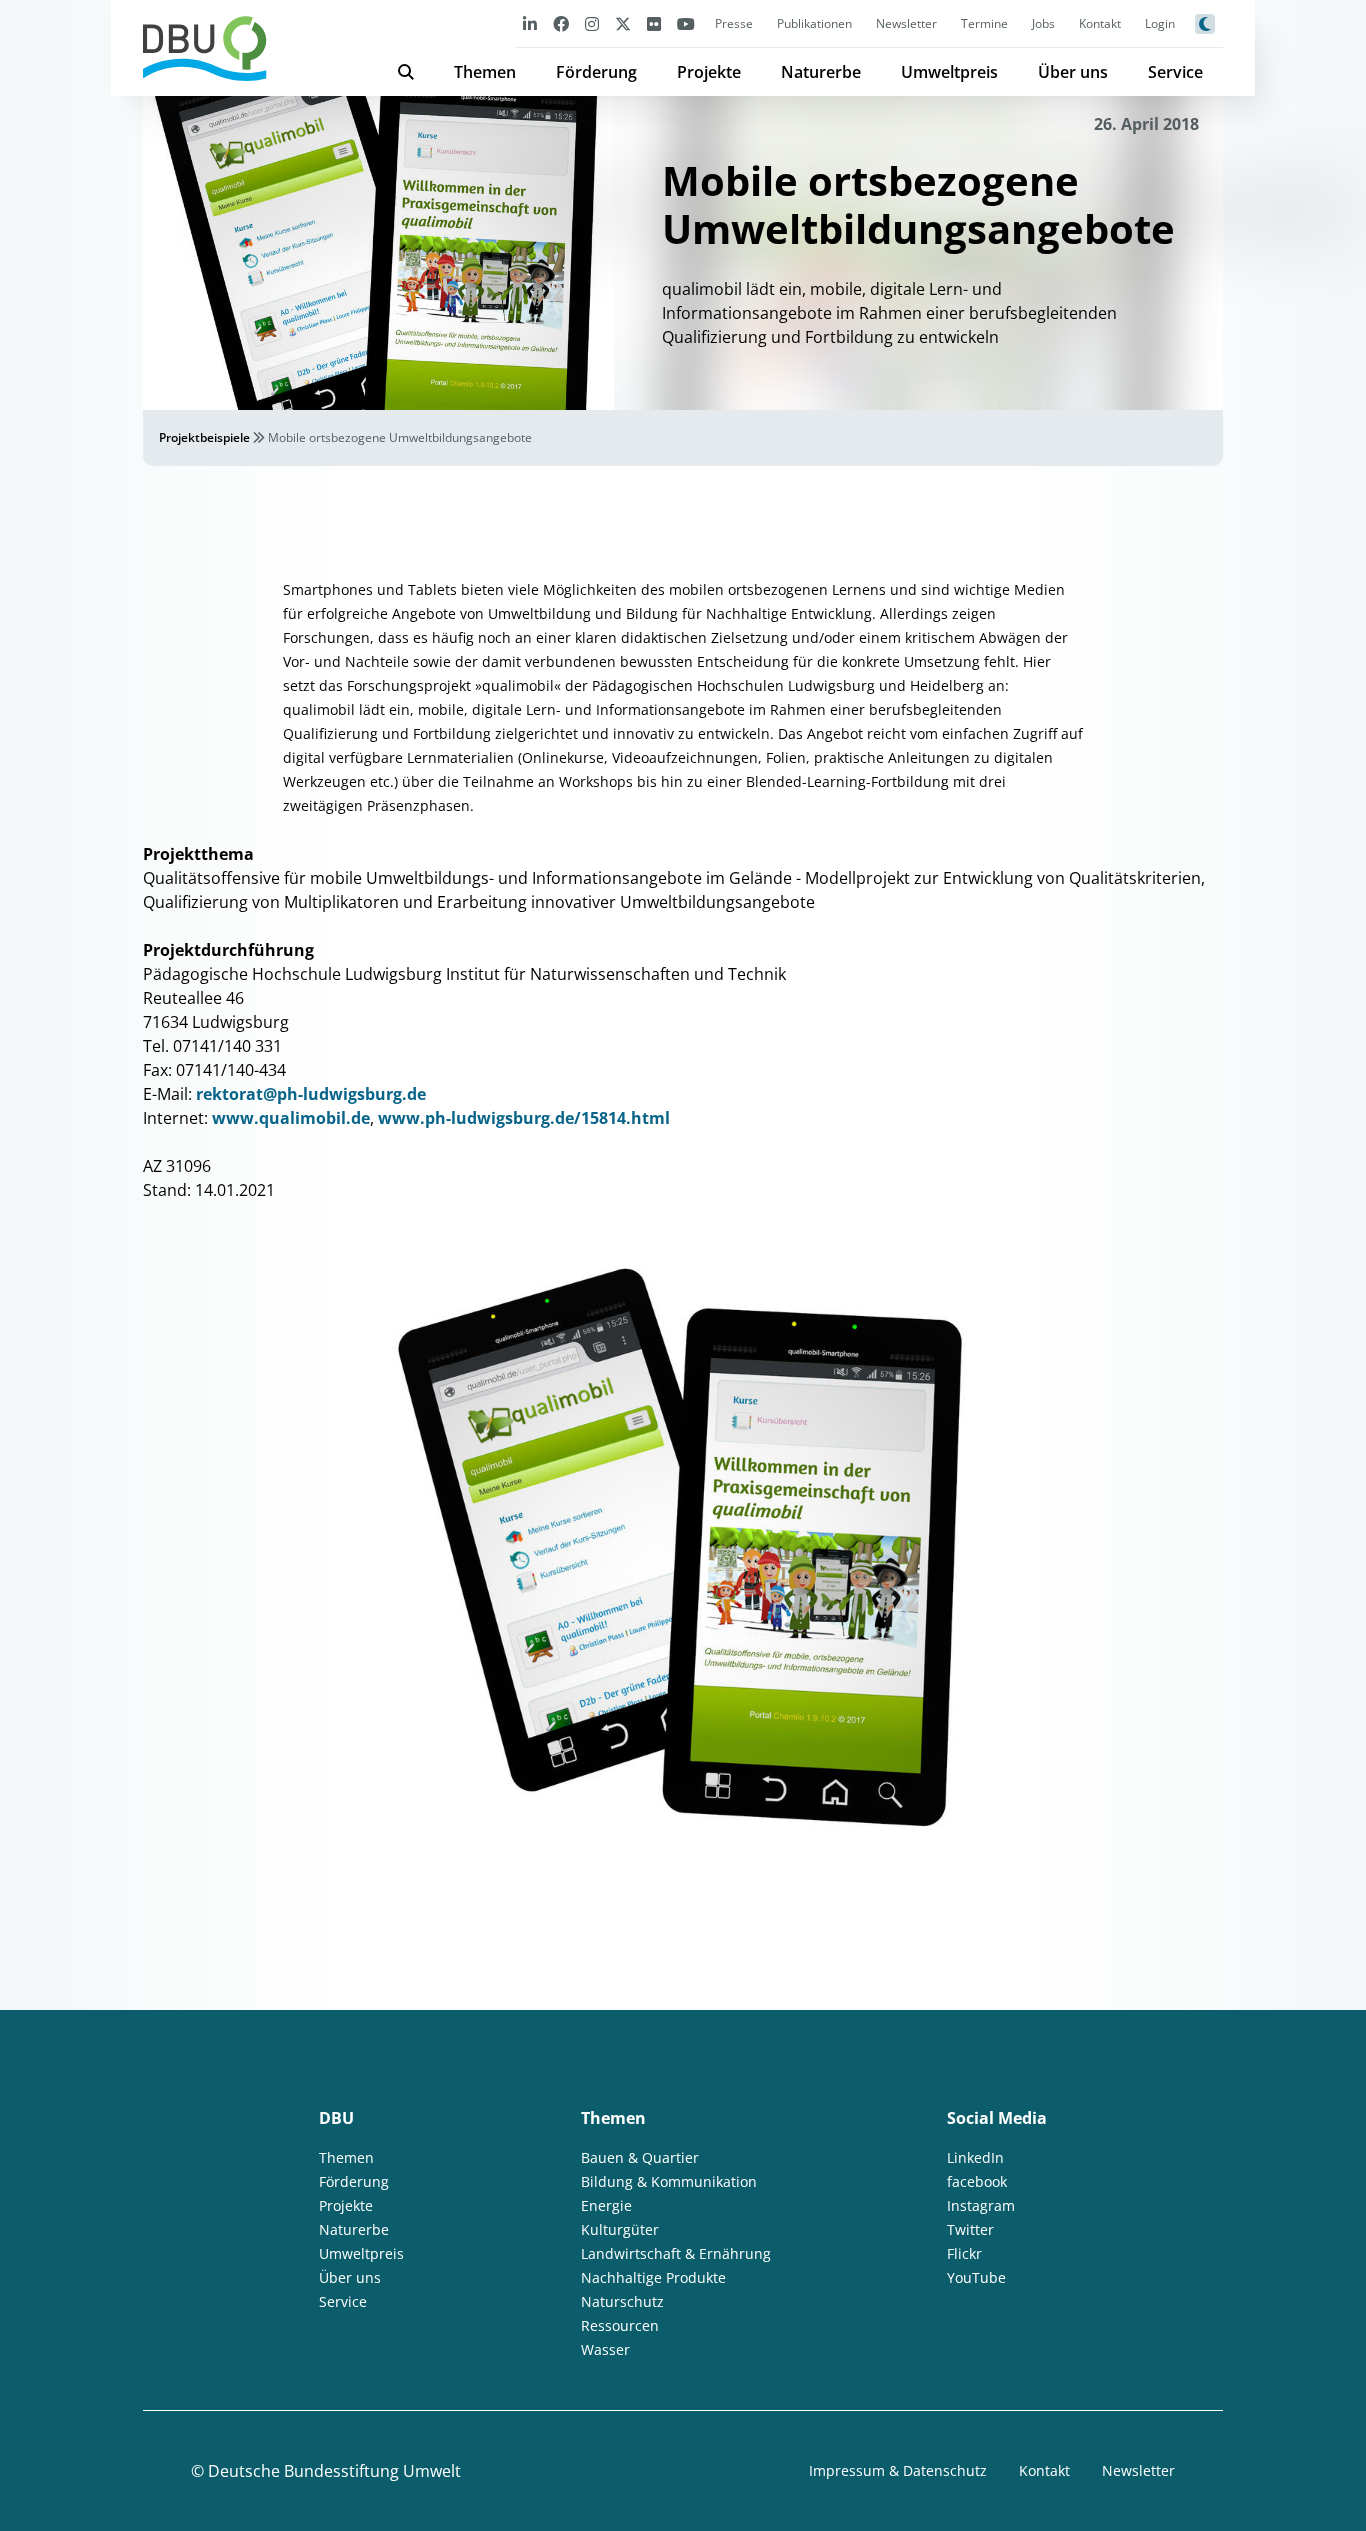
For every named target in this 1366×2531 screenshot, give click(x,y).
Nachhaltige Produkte (653, 2277)
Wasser (605, 2349)
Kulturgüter (620, 2229)
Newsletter (906, 23)
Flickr (964, 2253)
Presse (734, 23)
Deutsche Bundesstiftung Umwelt (334, 2471)
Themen (485, 72)
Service (1175, 72)
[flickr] (654, 23)
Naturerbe (821, 72)
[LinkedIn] (530, 23)
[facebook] (561, 23)
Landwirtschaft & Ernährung (676, 2253)
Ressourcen (620, 2325)
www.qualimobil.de (291, 1118)
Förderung (596, 72)
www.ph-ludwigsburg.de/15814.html (524, 1118)
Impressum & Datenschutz (898, 2470)
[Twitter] (623, 23)
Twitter (970, 2229)
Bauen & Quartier (640, 2157)
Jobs (1043, 23)
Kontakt (1100, 23)
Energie (606, 2205)
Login (1160, 23)
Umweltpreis (949, 72)
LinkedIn (975, 2157)
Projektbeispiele (204, 437)
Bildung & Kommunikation (669, 2181)
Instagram (981, 2205)
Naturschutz (622, 2301)
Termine (984, 23)
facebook (977, 2181)
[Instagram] (592, 23)
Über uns (1073, 72)
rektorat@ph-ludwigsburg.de (311, 1094)
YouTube (976, 2277)
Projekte (709, 72)
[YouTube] (686, 23)
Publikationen (814, 23)
